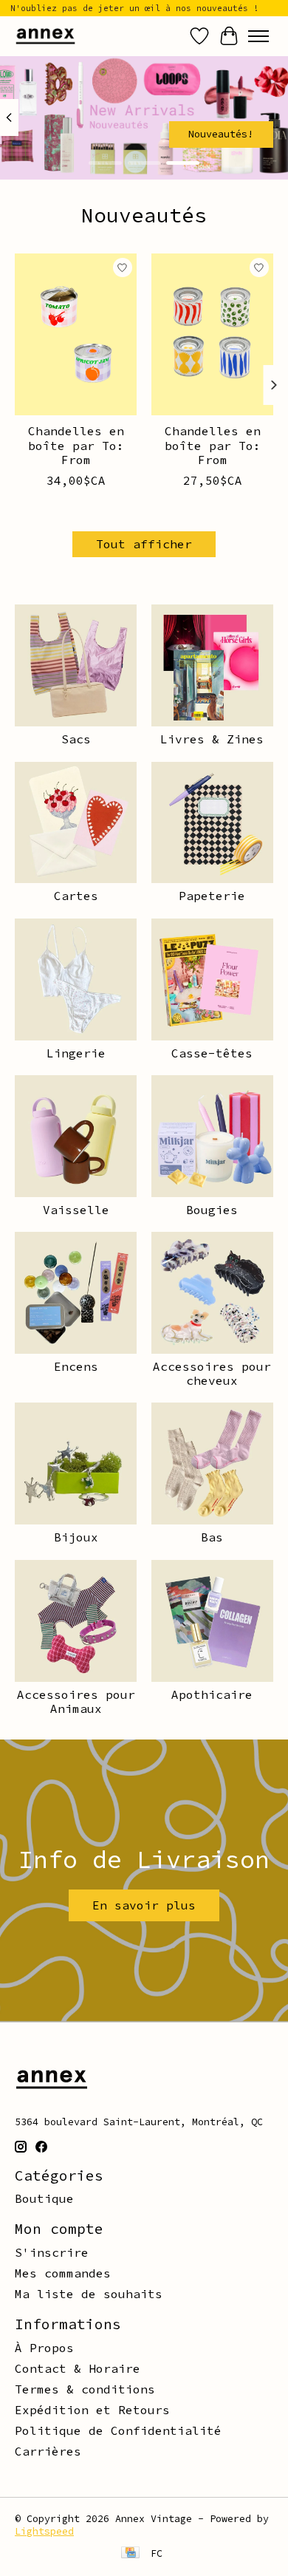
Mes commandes (63, 2273)
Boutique (44, 2198)
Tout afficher (144, 544)
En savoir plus (144, 1905)
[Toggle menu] (258, 36)
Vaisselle (76, 1210)
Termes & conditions (85, 2389)
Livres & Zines (212, 739)
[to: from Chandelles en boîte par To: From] (76, 334)
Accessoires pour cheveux (212, 1373)
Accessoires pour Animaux (76, 1701)
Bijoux (76, 1537)
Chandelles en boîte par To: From (76, 445)
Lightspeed (44, 2531)
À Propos (44, 2348)
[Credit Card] (130, 2554)
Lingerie (76, 1053)
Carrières (48, 2451)
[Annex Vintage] (45, 36)
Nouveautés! (221, 134)
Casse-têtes (212, 1053)
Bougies (212, 1210)
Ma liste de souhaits (89, 2294)
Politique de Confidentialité (118, 2430)
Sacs (76, 739)
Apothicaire (212, 1694)
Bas (212, 1537)
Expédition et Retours (92, 2410)
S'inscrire (52, 2252)
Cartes (76, 896)
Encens (76, 1366)
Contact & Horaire (78, 2368)
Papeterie (212, 896)
